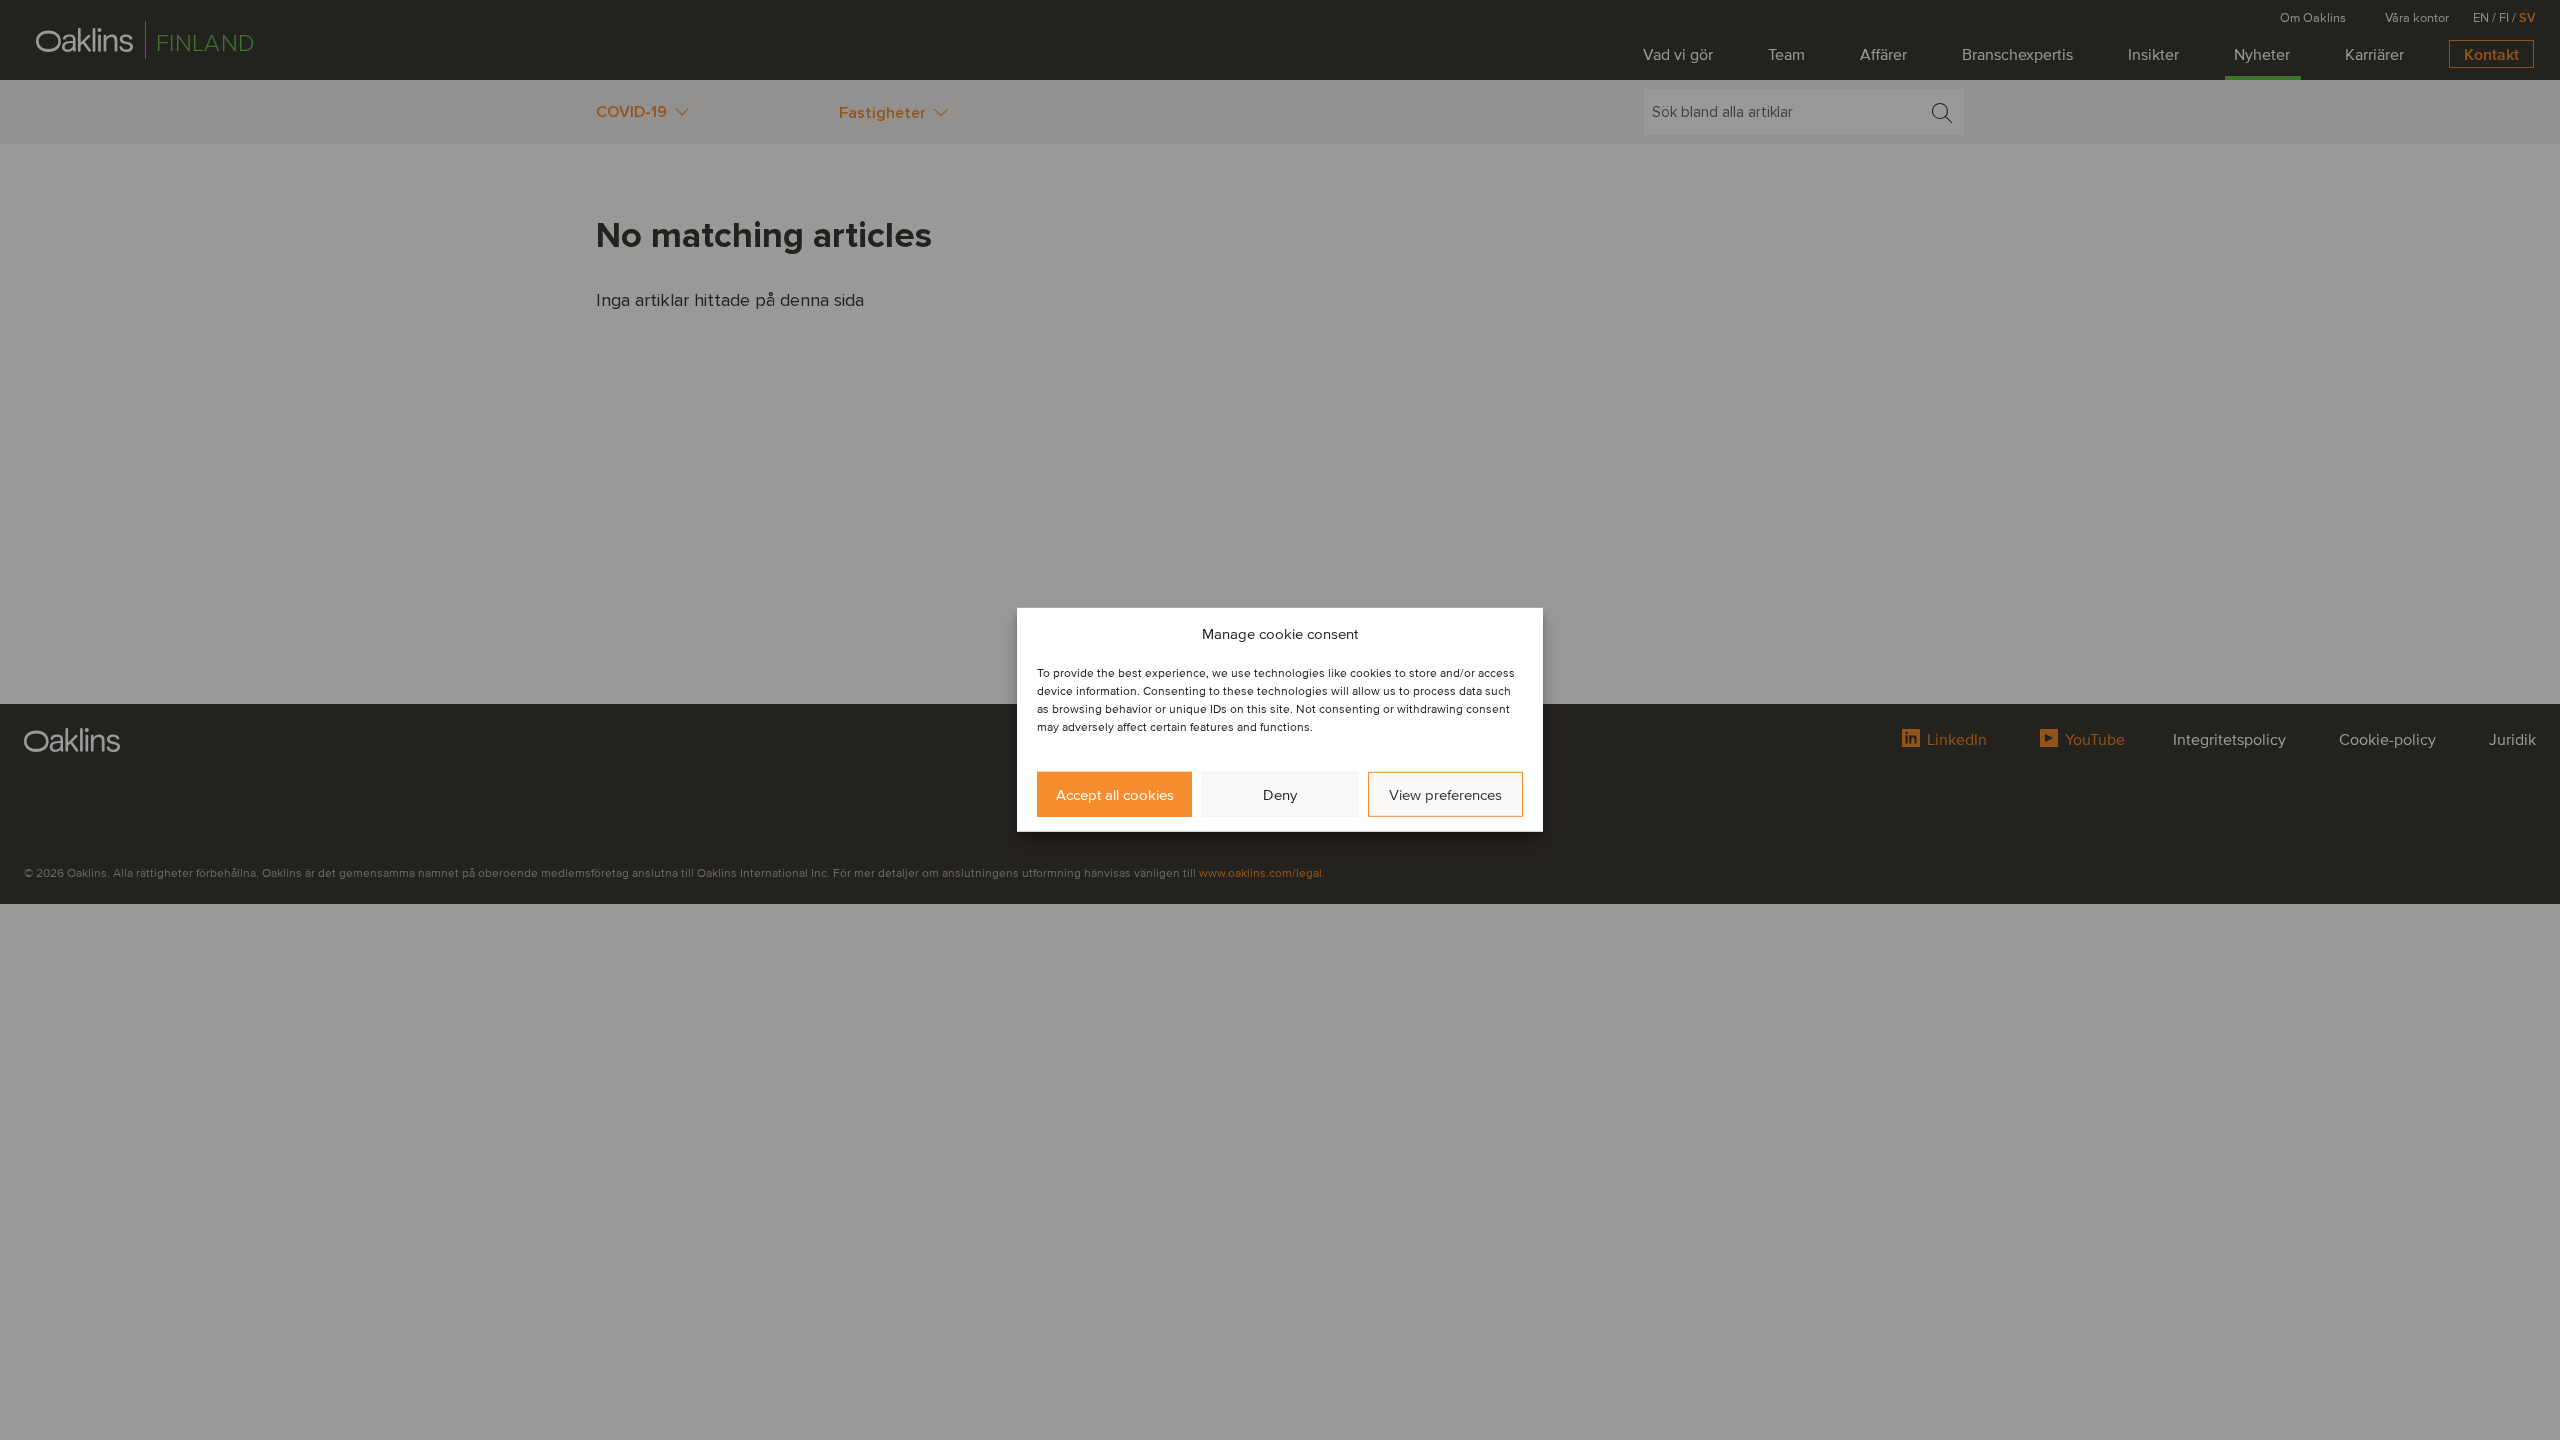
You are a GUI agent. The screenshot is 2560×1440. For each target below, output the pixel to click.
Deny (1280, 795)
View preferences (1445, 795)
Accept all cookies (1115, 795)
